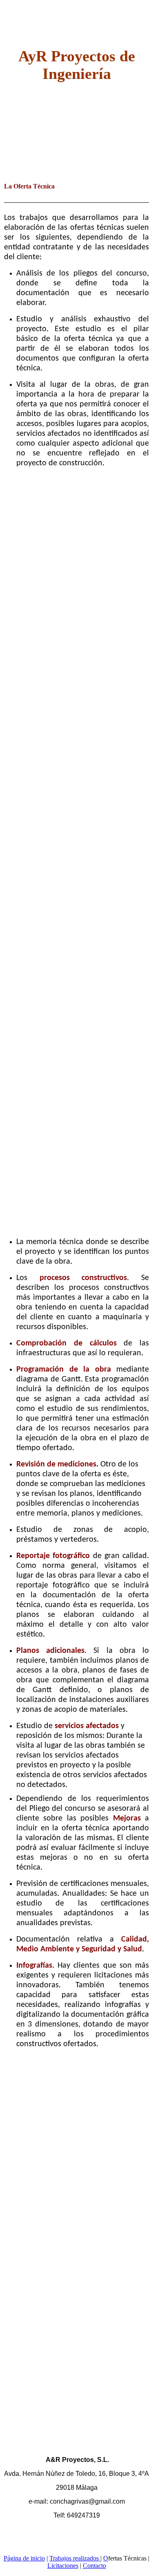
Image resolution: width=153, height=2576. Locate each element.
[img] (76, 142)
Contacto (94, 2566)
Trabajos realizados (75, 2558)
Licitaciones (63, 2566)
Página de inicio (24, 2558)
